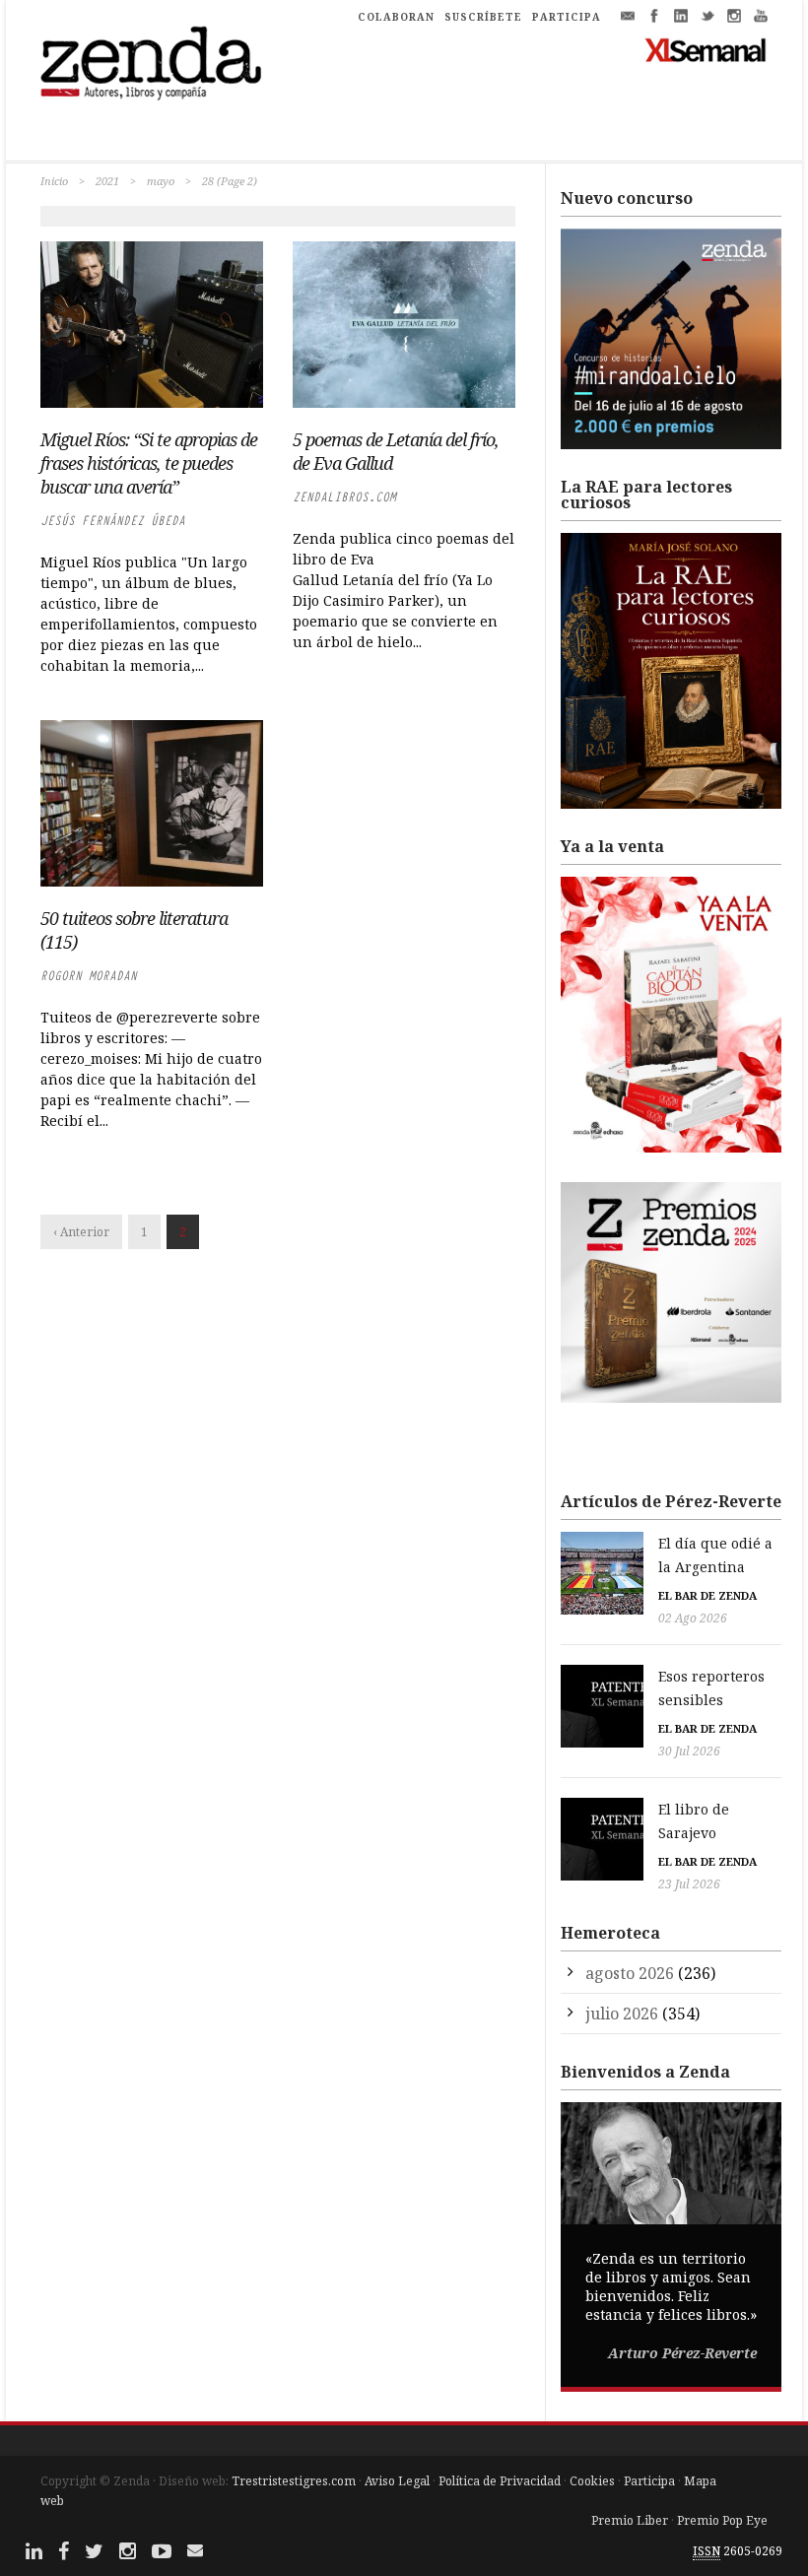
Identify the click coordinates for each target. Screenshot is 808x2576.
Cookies (592, 2481)
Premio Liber (630, 2520)
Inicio (54, 181)
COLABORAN (396, 17)
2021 (107, 181)
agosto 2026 (630, 1973)
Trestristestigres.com (294, 2481)
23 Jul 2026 (689, 1884)
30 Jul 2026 (689, 1751)
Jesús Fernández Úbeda (113, 521)
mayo (161, 181)
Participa (649, 2481)
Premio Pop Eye (722, 2520)
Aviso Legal (397, 2481)
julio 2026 (622, 2014)
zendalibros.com (344, 497)
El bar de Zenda (707, 1595)
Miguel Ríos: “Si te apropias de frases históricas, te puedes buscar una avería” (149, 463)
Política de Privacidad (500, 2481)
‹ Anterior (81, 1232)
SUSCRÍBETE (483, 17)
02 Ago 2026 (693, 1618)
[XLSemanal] (706, 49)
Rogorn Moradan (89, 976)
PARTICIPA (567, 17)
